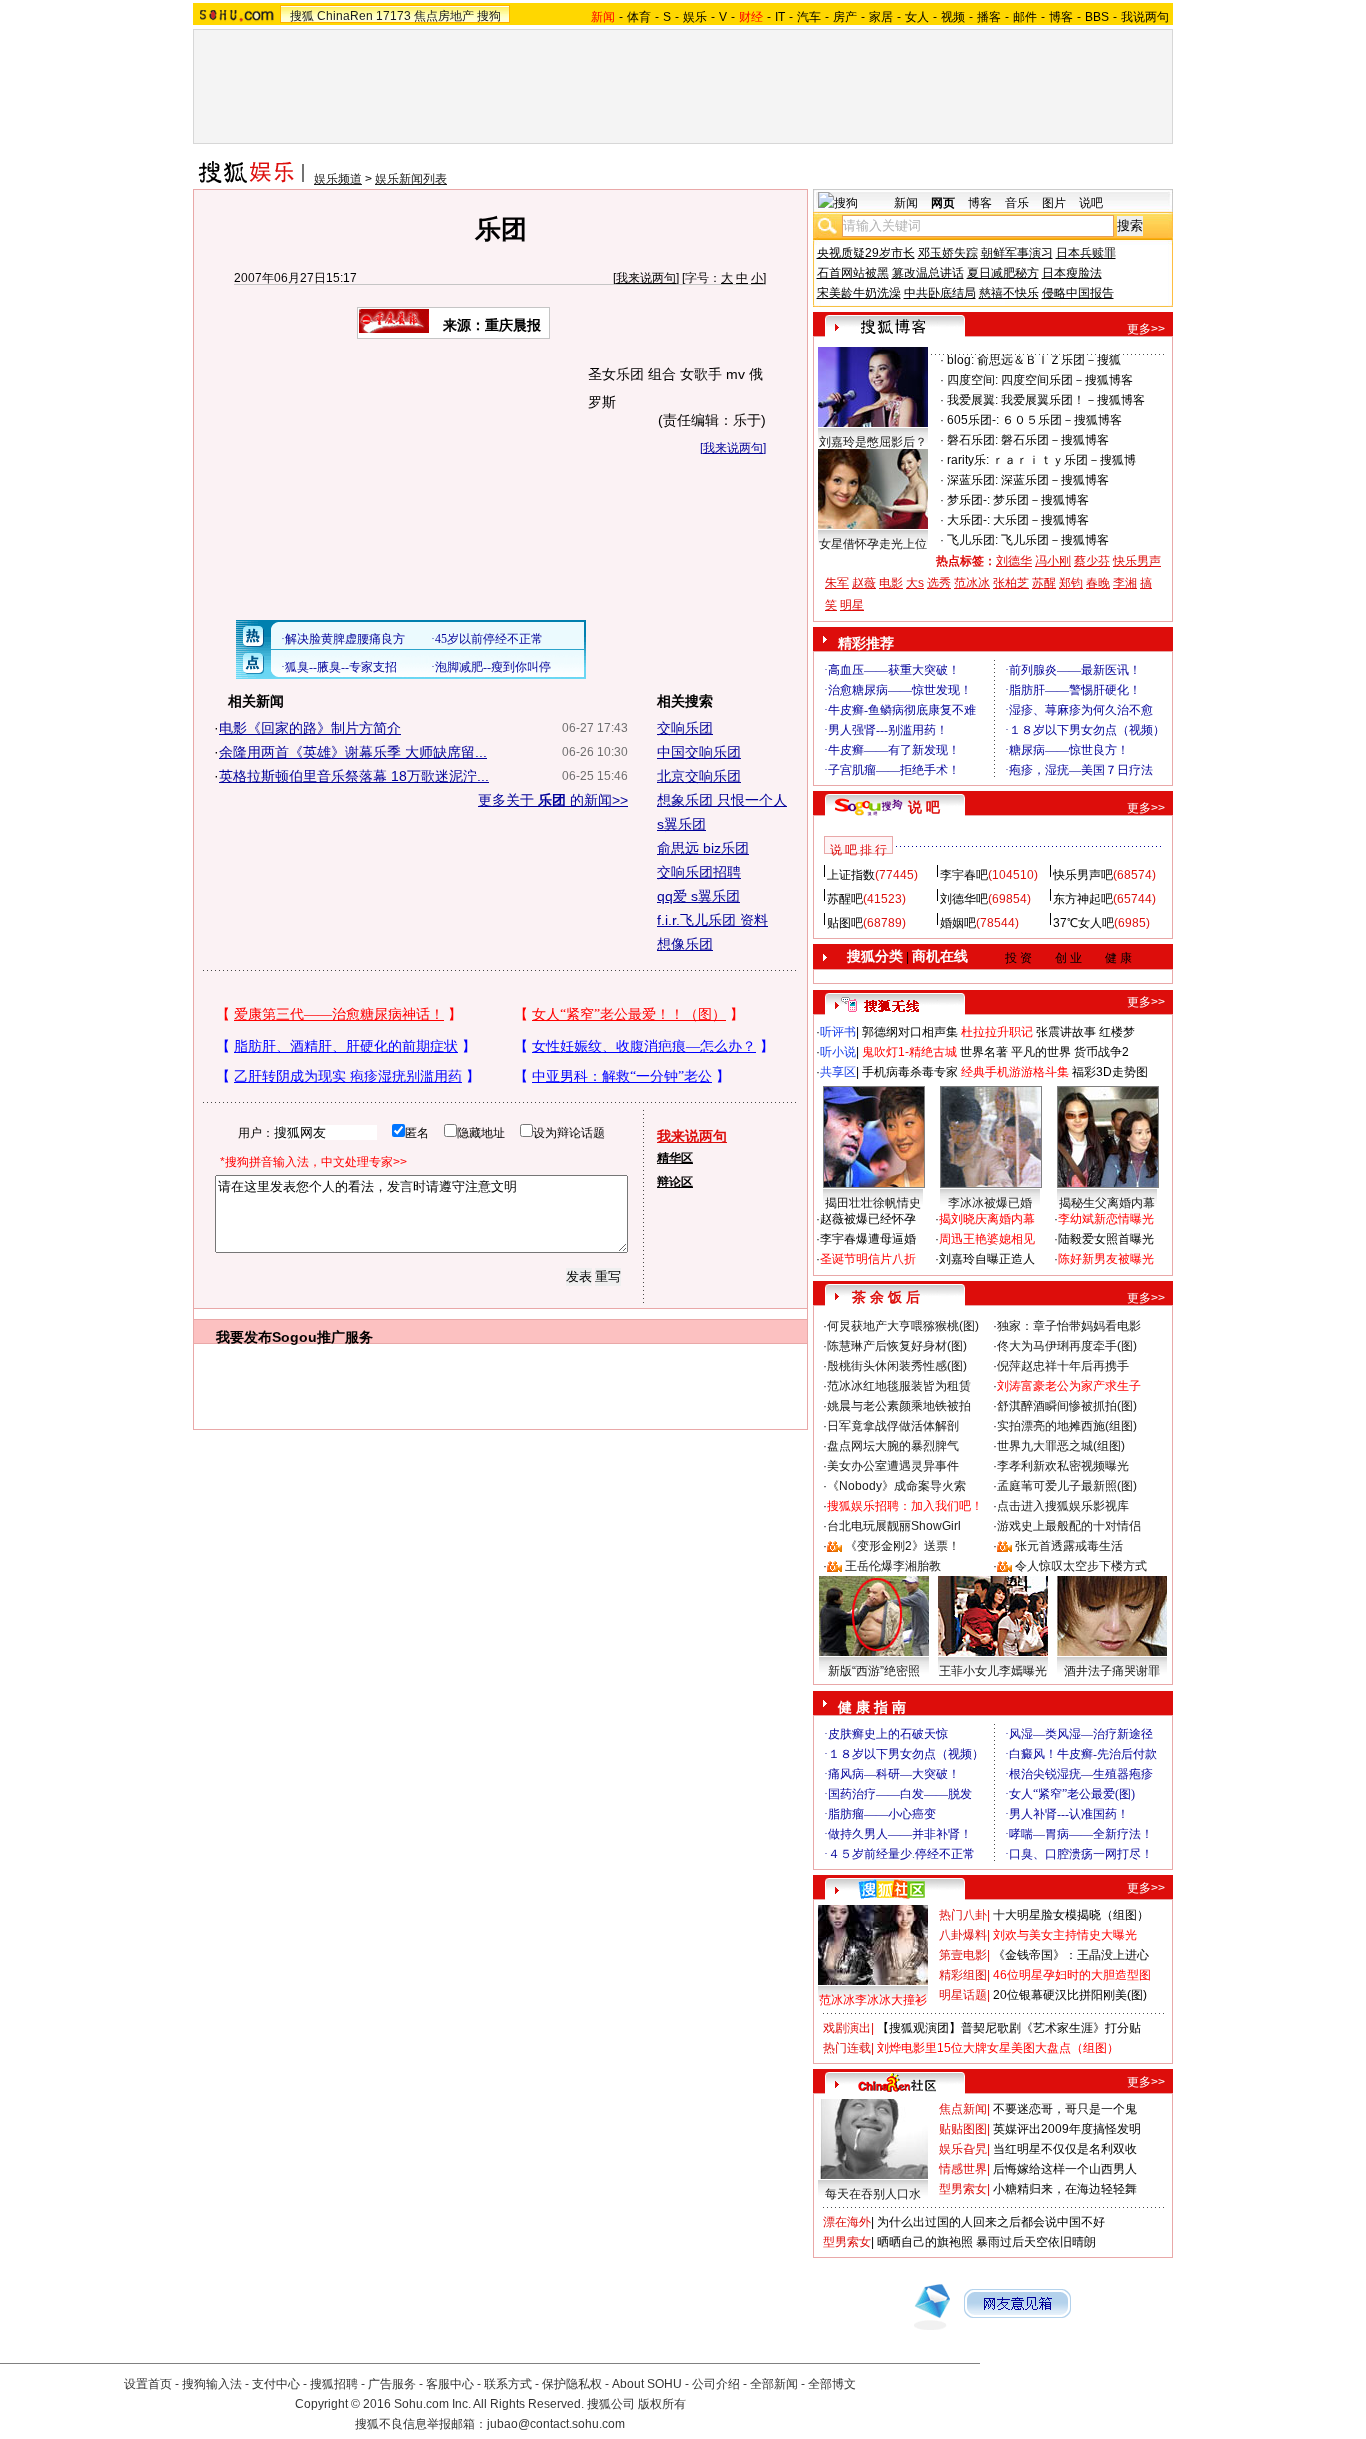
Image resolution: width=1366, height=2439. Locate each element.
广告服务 (392, 2384)
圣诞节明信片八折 (868, 1259)
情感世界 (963, 2169)
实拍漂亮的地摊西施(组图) (1067, 1426)
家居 (881, 17)
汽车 (809, 17)
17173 (393, 16)
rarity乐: (968, 460)
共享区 (838, 1072)
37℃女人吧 (1083, 923)
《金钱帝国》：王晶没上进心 (1071, 1955)
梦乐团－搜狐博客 (1041, 500)
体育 (639, 17)
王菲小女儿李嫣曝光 (993, 1671)
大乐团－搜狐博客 (1041, 520)
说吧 (1091, 203)
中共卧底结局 (940, 293)
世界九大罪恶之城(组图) (1061, 1446)
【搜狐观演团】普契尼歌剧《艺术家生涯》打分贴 (1009, 2028)
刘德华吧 (964, 899)
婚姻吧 (958, 923)
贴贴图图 (963, 2129)
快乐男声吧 (1083, 875)
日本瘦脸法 (1072, 273)
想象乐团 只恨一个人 (722, 800)
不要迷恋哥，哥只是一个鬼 (1065, 2109)
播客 (989, 17)
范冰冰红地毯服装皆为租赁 (899, 1386)
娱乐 (695, 17)
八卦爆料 (963, 1935)
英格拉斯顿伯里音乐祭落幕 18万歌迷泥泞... (354, 776)
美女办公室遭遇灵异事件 (893, 1466)
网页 (943, 203)
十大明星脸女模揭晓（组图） (1071, 1915)
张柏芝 (1011, 583)
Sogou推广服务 (322, 1337)
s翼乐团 (681, 824)
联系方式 (508, 2384)
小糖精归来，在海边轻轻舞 (1065, 2189)
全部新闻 (774, 2384)
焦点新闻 (963, 2109)
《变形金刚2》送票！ (902, 1546)
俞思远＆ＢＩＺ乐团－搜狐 (1049, 360)
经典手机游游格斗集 (1015, 1072)
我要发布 (244, 1337)
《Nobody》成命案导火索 (896, 1486)
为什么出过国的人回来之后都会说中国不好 (991, 2222)
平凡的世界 (1041, 1052)
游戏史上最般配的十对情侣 (1069, 1526)
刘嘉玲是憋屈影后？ (873, 442)
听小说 (838, 1052)
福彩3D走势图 (1110, 1072)
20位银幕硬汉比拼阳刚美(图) (1070, 1995)
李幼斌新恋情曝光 (1106, 1219)
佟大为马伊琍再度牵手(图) (1067, 1346)
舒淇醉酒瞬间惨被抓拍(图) (1067, 1406)
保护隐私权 (572, 2384)
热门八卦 (963, 1915)
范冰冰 (972, 583)
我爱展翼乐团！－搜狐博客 (1073, 400)
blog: (960, 360)
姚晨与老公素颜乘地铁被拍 (899, 1406)
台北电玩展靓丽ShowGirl (894, 1526)
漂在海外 (847, 2222)
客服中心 (450, 2384)
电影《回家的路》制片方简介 (310, 728)
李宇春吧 (964, 875)
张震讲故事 (1066, 1032)
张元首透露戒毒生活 (1069, 1546)
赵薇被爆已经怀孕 (868, 1219)
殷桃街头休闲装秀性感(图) (897, 1366)
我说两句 (1145, 17)
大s (915, 583)
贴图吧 (845, 923)
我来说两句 (646, 278)
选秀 (939, 583)
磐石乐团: (972, 440)
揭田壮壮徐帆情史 (873, 1203)
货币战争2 (1101, 1052)
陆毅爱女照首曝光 (1106, 1239)
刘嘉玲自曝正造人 (987, 1259)
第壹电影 (963, 1955)
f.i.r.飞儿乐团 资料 (712, 920)
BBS (1097, 17)
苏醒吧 (845, 899)
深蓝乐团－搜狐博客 (1055, 480)
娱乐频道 (338, 179)
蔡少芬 (1092, 561)
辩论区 (675, 1182)
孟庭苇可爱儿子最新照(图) (1067, 1486)
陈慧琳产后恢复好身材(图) (897, 1346)
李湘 (1125, 583)
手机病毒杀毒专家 (910, 1072)
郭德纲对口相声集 (910, 1032)
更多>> (1146, 329)
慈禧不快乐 (1009, 293)
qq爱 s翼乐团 (698, 896)
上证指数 (851, 875)
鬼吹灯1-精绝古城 (909, 1052)
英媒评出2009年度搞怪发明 (1067, 2129)
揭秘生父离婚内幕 (1107, 1203)
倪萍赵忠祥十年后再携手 (1063, 1366)
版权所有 (662, 2404)
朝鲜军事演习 (1017, 253)
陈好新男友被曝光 (1106, 1259)
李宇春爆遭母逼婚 (868, 1239)
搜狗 (489, 16)
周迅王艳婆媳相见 (987, 1239)
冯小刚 (1053, 561)
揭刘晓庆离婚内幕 (987, 1219)
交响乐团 (685, 728)
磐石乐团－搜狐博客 (1055, 440)
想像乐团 (685, 944)
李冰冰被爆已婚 (990, 1203)
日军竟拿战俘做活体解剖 (893, 1426)
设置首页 (148, 2384)
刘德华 (1014, 561)
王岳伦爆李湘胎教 (893, 1566)
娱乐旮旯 (963, 2149)
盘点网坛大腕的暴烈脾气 (893, 1446)
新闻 (906, 203)
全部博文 (832, 2384)
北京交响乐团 (699, 776)
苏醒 (1044, 583)
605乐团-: (973, 420)
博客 (1061, 17)
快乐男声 (1137, 561)
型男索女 (963, 2189)
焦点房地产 (444, 16)
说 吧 (924, 807)
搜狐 (302, 16)
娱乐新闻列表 (411, 179)
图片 (1054, 203)
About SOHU (647, 2384)
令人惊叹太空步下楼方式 (1081, 1566)
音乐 (1017, 203)
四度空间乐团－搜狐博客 (1067, 380)
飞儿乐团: (972, 540)
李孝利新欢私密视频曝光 (1063, 1466)
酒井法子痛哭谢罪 (1112, 1671)
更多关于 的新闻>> (553, 800)
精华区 (675, 1158)
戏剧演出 (847, 2028)
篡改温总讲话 (928, 273)
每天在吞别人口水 (873, 2194)
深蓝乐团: (972, 480)
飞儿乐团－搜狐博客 (1055, 540)
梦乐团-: (968, 500)
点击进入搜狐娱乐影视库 (1063, 1506)
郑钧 (1071, 583)
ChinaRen (345, 16)
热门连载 (847, 2048)
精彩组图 (963, 1975)
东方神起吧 (1083, 899)
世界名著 (984, 1052)
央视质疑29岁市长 (866, 253)
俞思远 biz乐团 (703, 848)
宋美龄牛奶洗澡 (859, 293)
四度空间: (972, 380)
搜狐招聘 (334, 2384)
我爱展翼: (972, 400)
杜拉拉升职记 (997, 1032)
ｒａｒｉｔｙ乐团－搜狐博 (1064, 460)
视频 (953, 17)
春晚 (1098, 583)
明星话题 (963, 1995)
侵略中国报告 (1078, 293)
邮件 (1025, 17)
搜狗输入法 (212, 2384)
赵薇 (864, 583)
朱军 (837, 583)
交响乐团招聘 (699, 872)
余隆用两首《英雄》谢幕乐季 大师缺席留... (353, 752)
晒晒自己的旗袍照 (925, 2242)
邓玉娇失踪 (948, 253)
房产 (845, 17)
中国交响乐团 (699, 752)
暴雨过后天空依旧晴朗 (1036, 2242)
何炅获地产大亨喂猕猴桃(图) (903, 1326)
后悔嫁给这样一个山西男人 (1065, 2169)
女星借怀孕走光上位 (873, 544)
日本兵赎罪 (1086, 253)
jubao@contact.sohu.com (556, 2424)
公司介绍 (716, 2384)
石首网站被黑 (853, 273)
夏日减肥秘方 (1003, 273)
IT (780, 17)
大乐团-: (968, 520)
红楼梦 (1117, 1032)
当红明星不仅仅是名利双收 (1065, 2149)
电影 (891, 583)
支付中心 (276, 2384)
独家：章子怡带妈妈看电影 (1069, 1326)
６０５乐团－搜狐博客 (1062, 420)
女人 (917, 17)
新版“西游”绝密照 (874, 1671)
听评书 (838, 1032)
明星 (852, 605)
